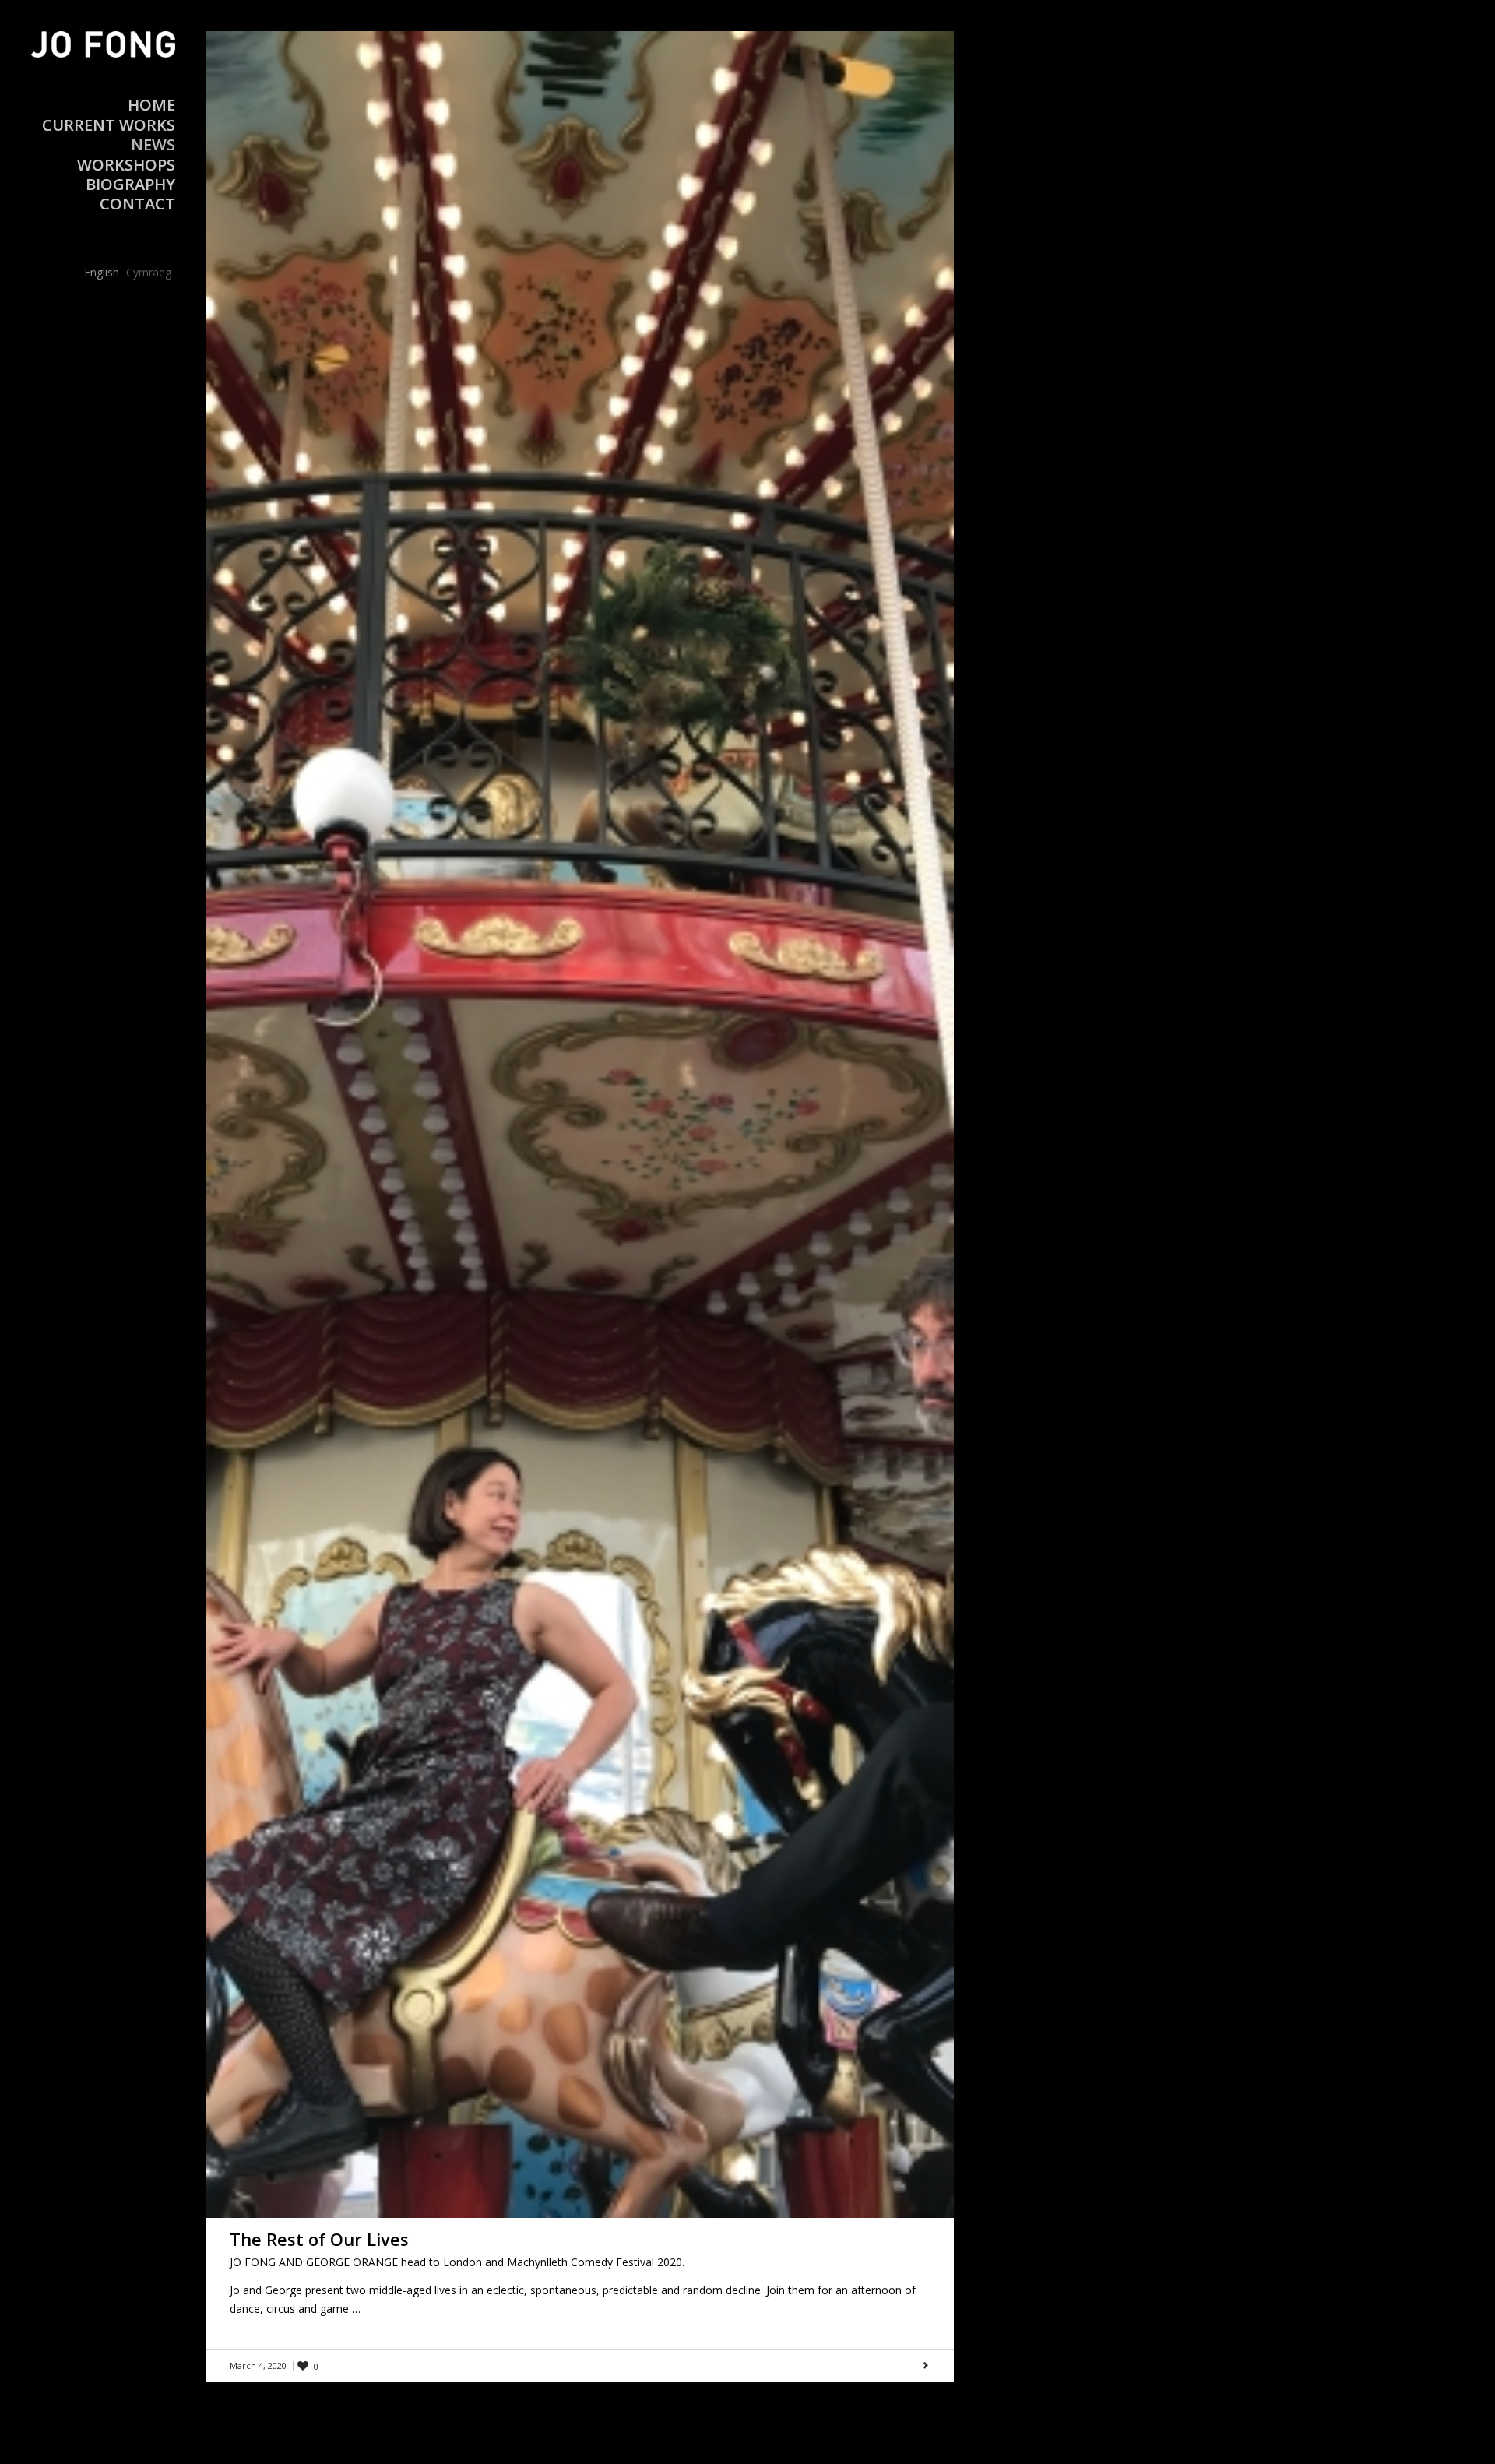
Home (151, 105)
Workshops (126, 165)
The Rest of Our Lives (319, 2239)
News (153, 144)
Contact (137, 204)
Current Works (109, 125)
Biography (130, 184)
